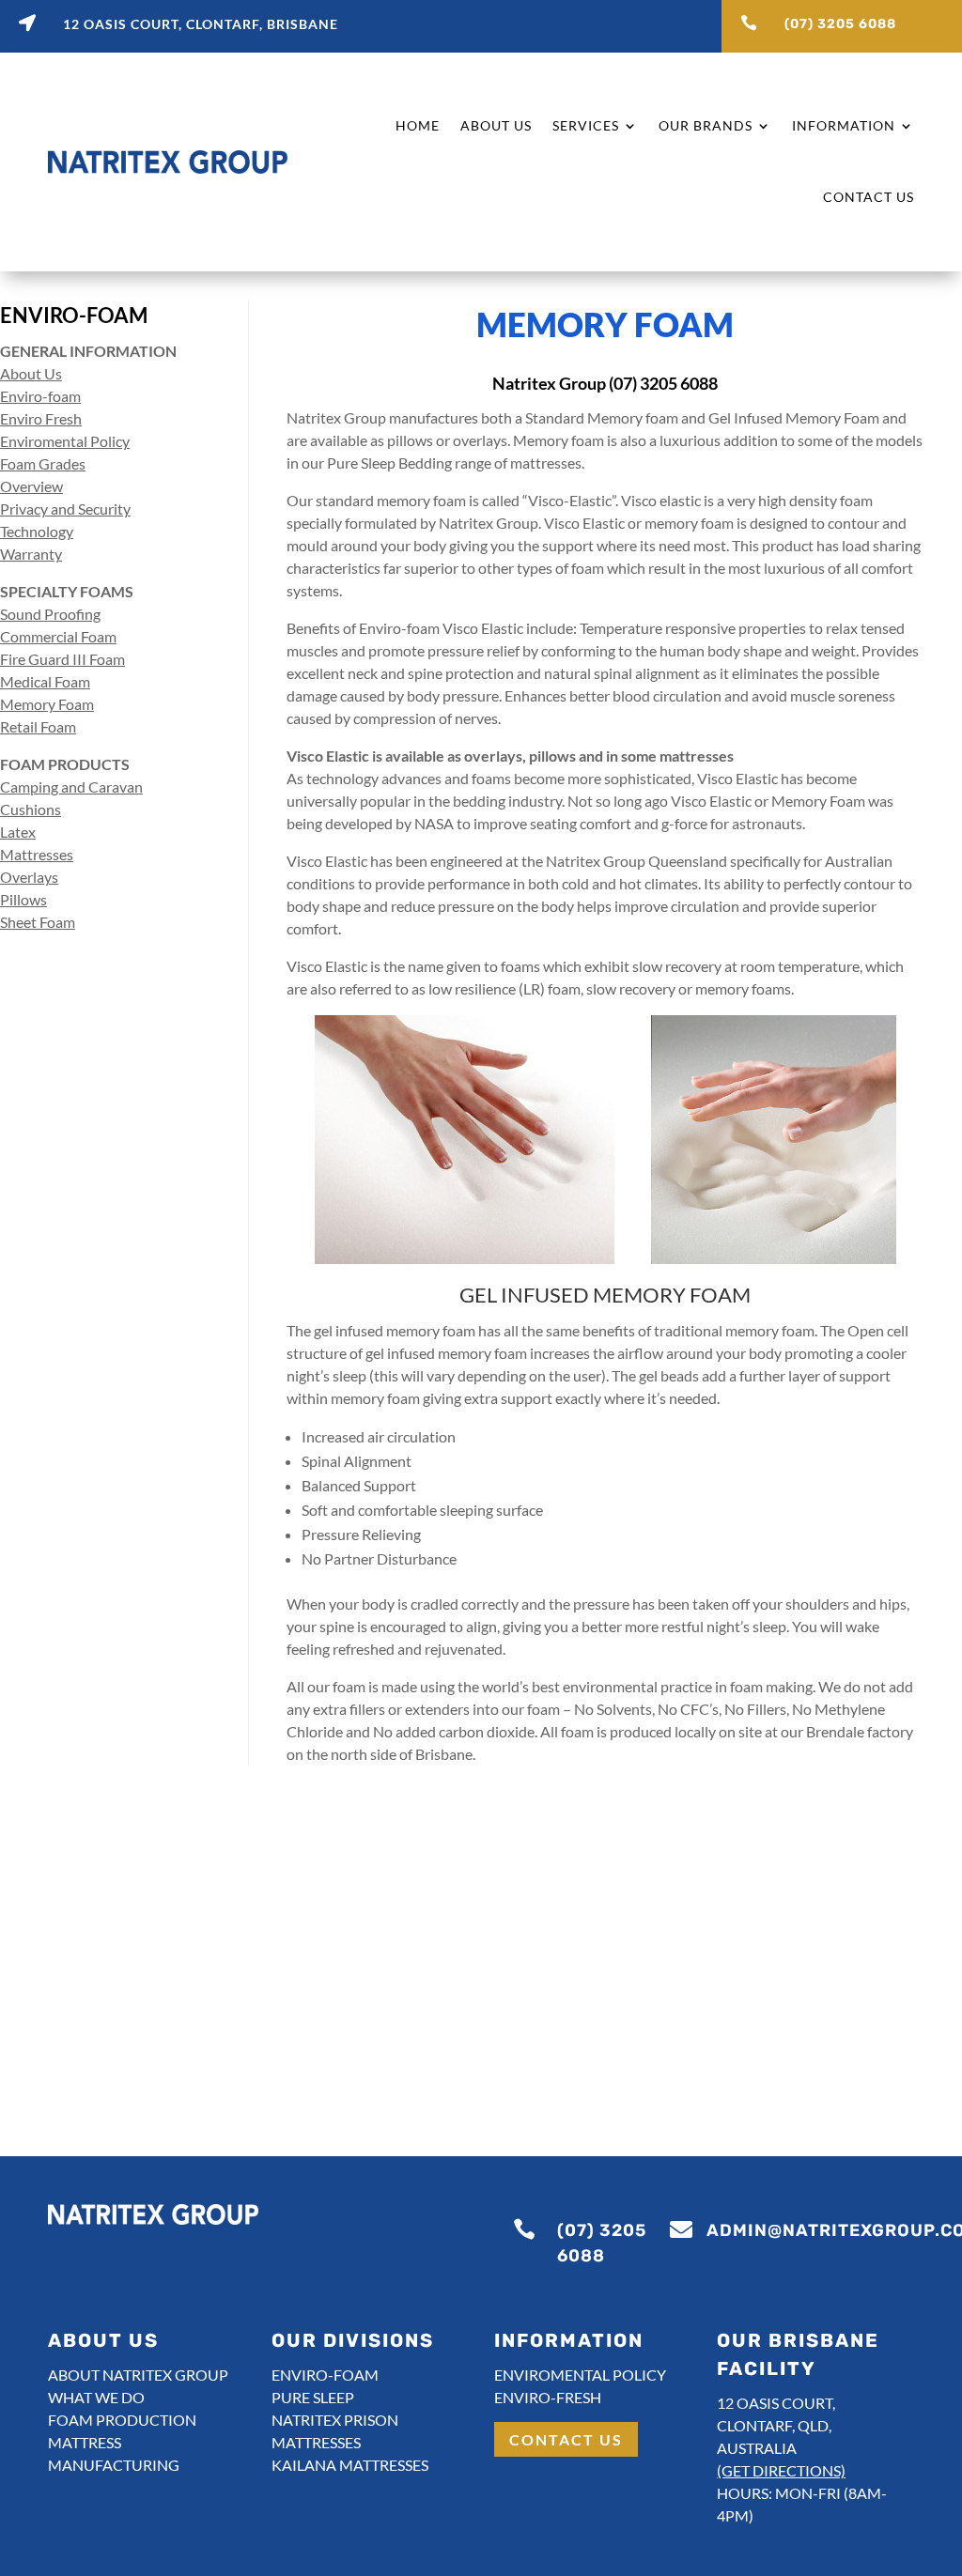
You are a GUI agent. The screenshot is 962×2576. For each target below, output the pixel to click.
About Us (496, 125)
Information (844, 125)
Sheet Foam (38, 922)
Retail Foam (38, 726)
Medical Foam (45, 681)
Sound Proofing (50, 614)
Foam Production (122, 2420)
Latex (18, 832)
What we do (96, 2397)
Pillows (23, 899)
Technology (37, 531)
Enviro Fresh (41, 418)
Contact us (566, 2439)
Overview (31, 486)
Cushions (31, 809)
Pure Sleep (313, 2397)
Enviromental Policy (65, 441)
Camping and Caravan (71, 787)
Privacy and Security (65, 509)
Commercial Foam (58, 636)
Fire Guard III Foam (62, 659)
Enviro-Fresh (548, 2397)
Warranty (31, 554)
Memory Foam (47, 704)
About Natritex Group (138, 2375)
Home (418, 125)
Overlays (29, 877)
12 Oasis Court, (776, 2403)
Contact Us (869, 197)
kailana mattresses (350, 2465)
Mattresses (37, 854)
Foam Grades (43, 463)
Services (586, 125)
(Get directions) (781, 2470)
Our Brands (706, 125)
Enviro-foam (40, 396)
